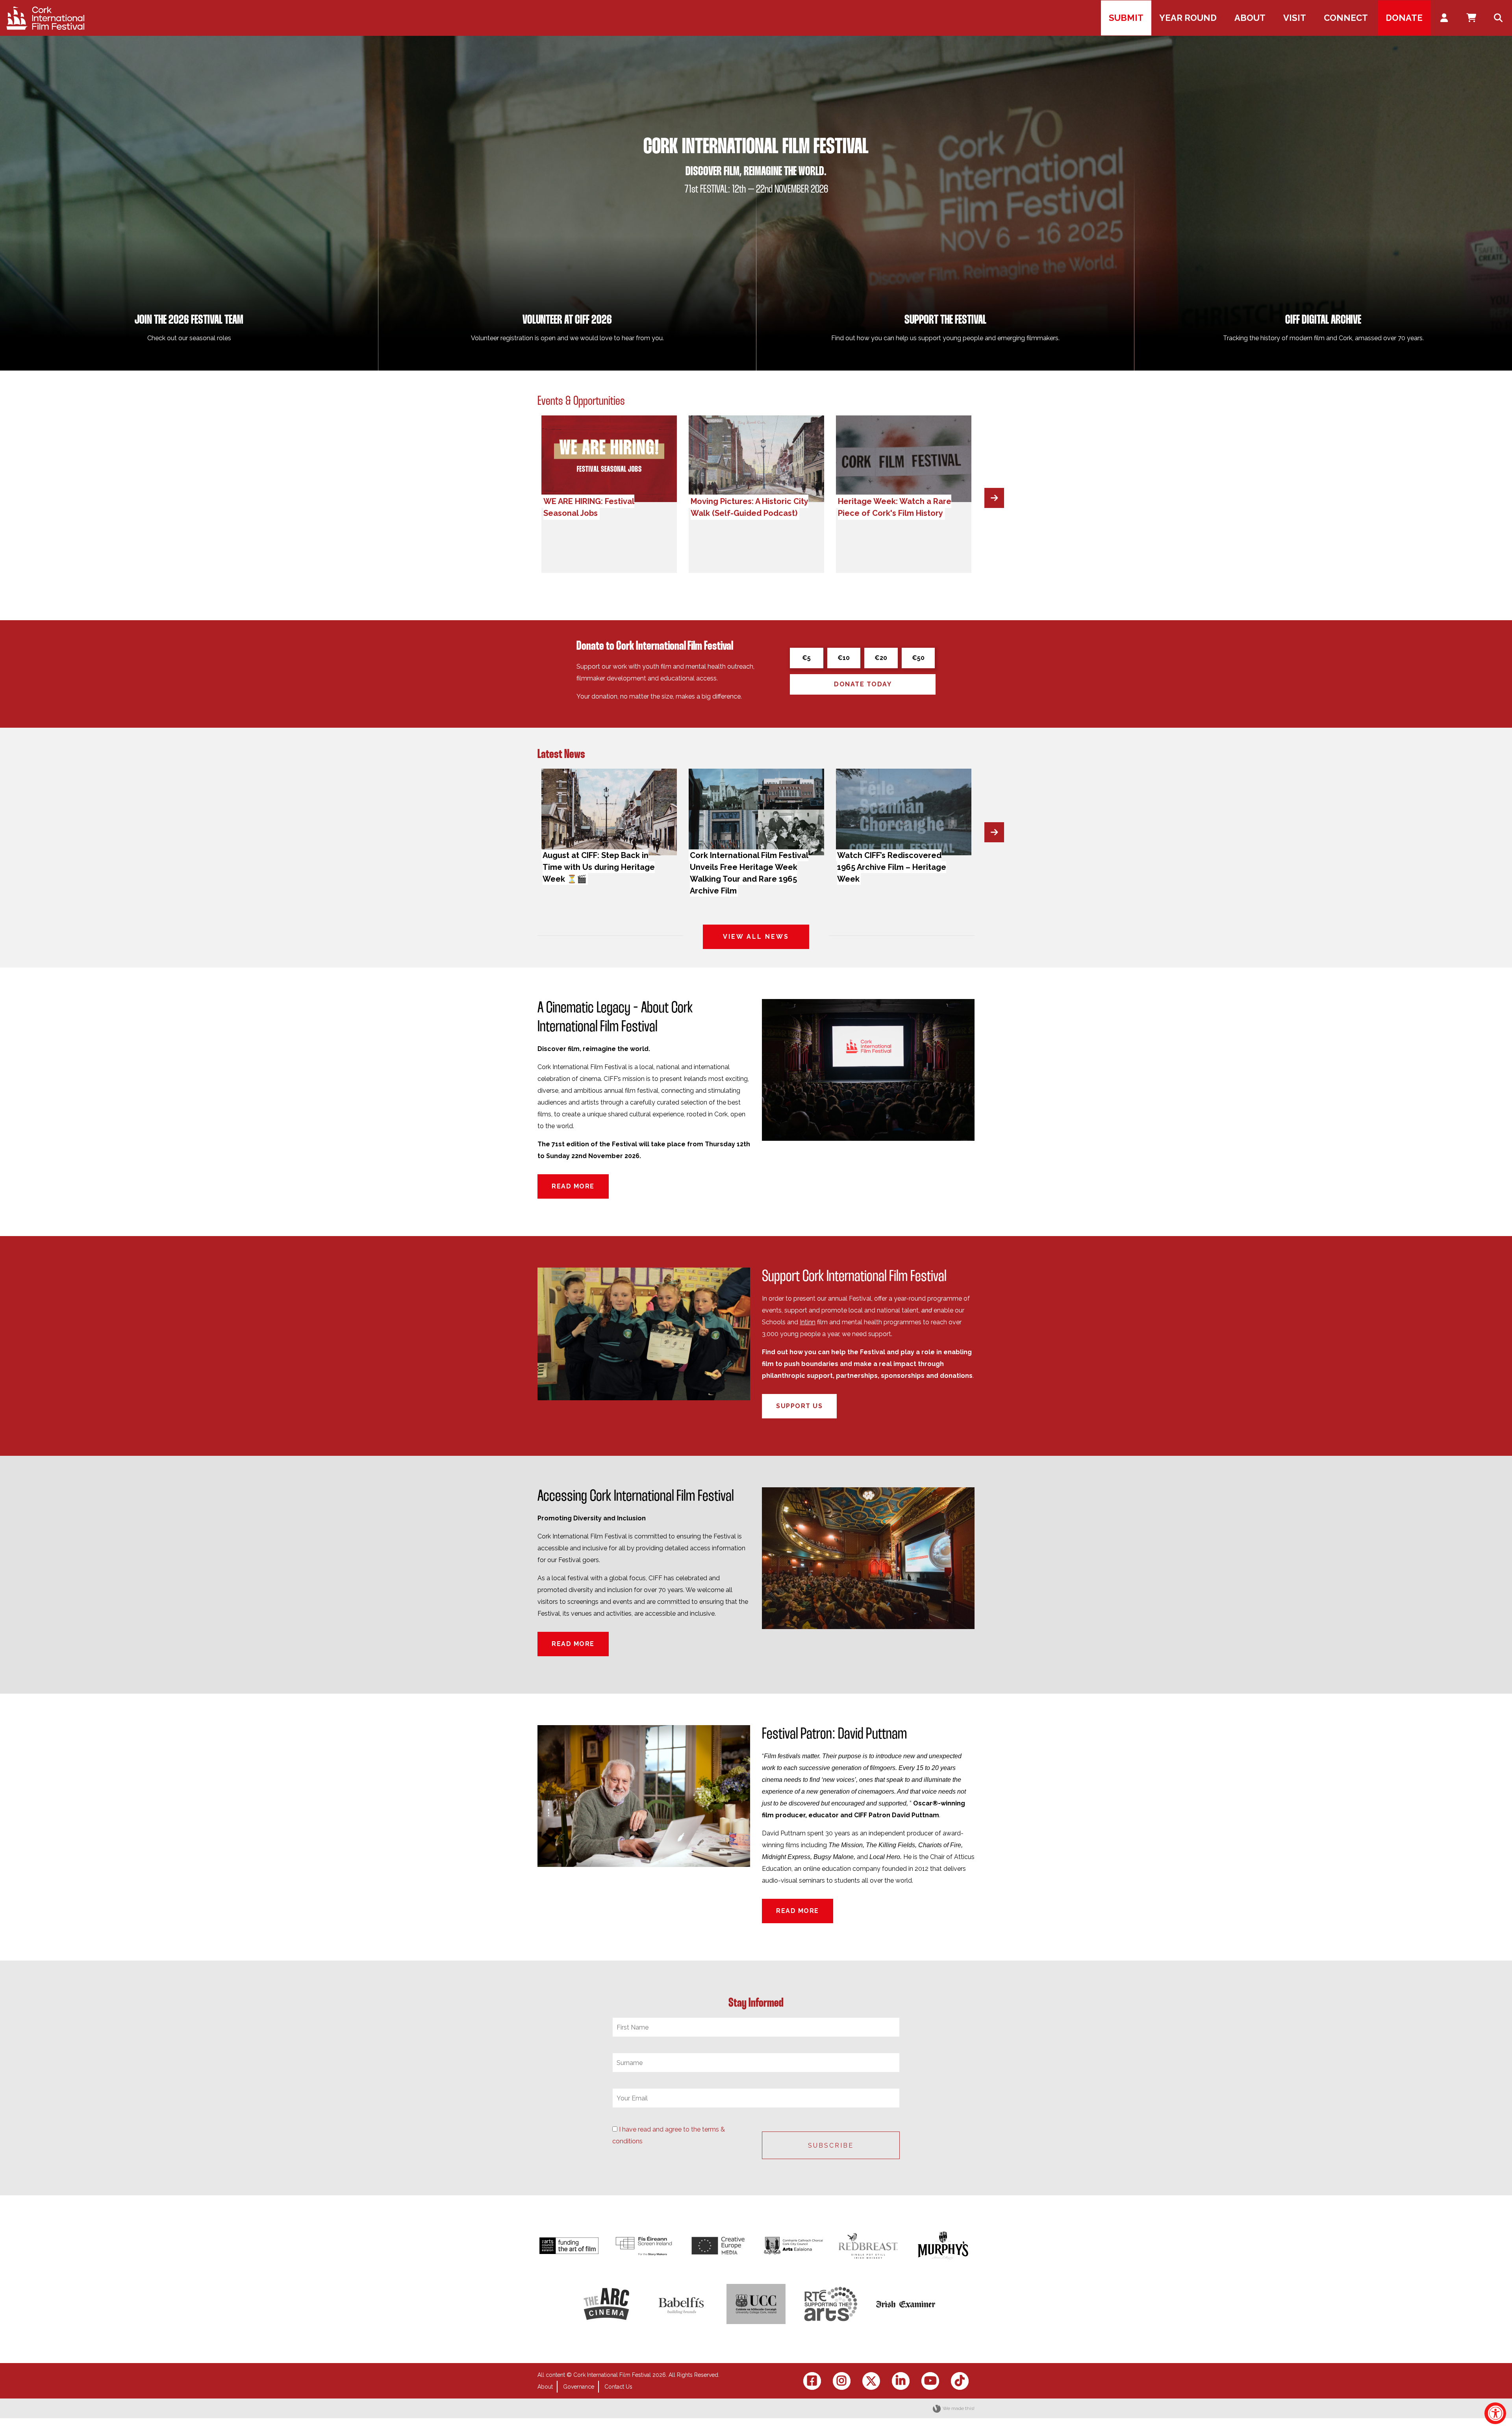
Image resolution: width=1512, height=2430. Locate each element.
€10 (844, 658)
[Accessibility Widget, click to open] (1495, 2413)
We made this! (959, 2408)
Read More (573, 1186)
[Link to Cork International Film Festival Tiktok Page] (960, 2381)
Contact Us (618, 2387)
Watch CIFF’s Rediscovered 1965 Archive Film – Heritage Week (892, 867)
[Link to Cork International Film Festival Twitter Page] (871, 2381)
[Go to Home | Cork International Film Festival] (45, 18)
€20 (881, 658)
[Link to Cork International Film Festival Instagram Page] (842, 2381)
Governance (579, 2387)
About (545, 2387)
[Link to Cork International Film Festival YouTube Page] (930, 2381)
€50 (918, 658)
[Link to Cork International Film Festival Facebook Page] (812, 2381)
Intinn (808, 1322)
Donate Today (863, 684)
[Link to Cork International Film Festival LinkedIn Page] (901, 2381)
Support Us (799, 1406)
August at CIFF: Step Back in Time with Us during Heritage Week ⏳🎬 (599, 867)
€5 (806, 658)
